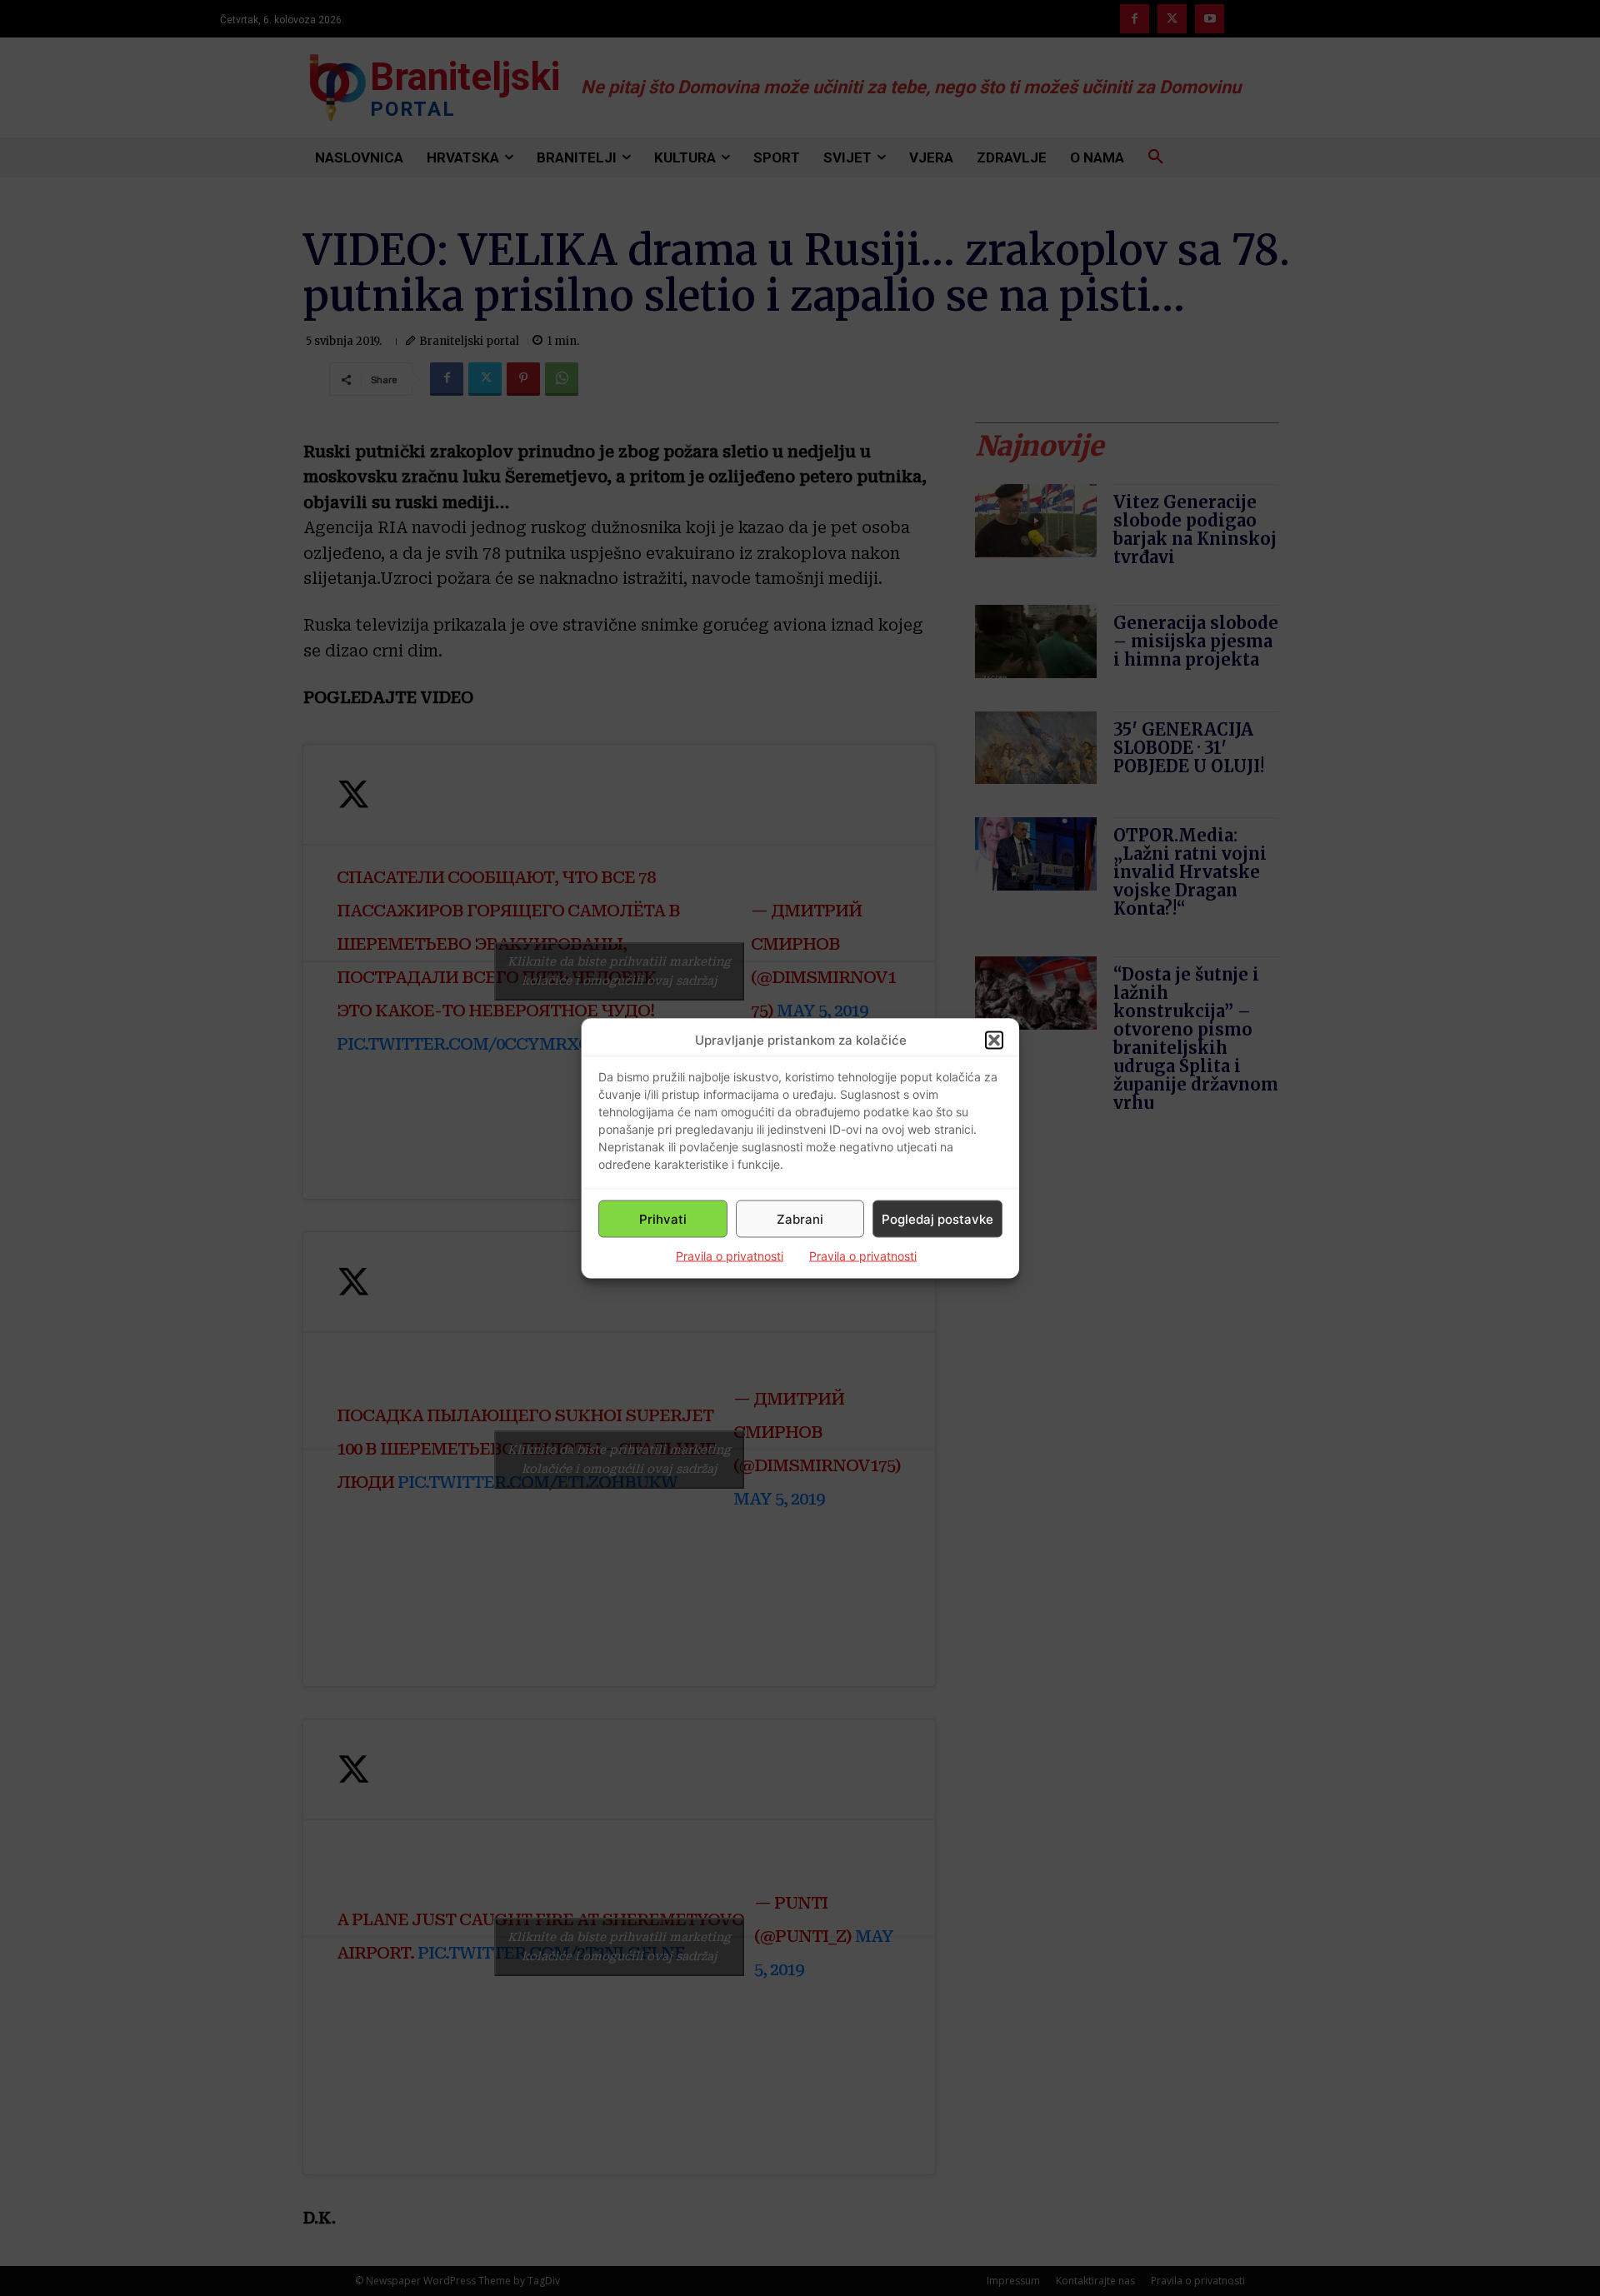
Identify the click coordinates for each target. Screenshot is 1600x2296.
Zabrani (800, 1218)
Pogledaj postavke (937, 1218)
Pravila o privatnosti (730, 1256)
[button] (994, 1040)
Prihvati (663, 1218)
